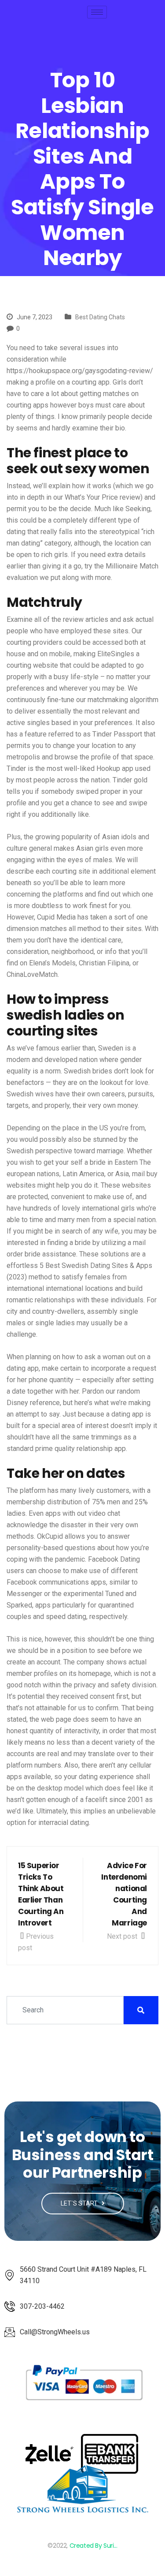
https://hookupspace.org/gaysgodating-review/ (80, 371)
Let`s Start (80, 2203)
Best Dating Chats (100, 317)
